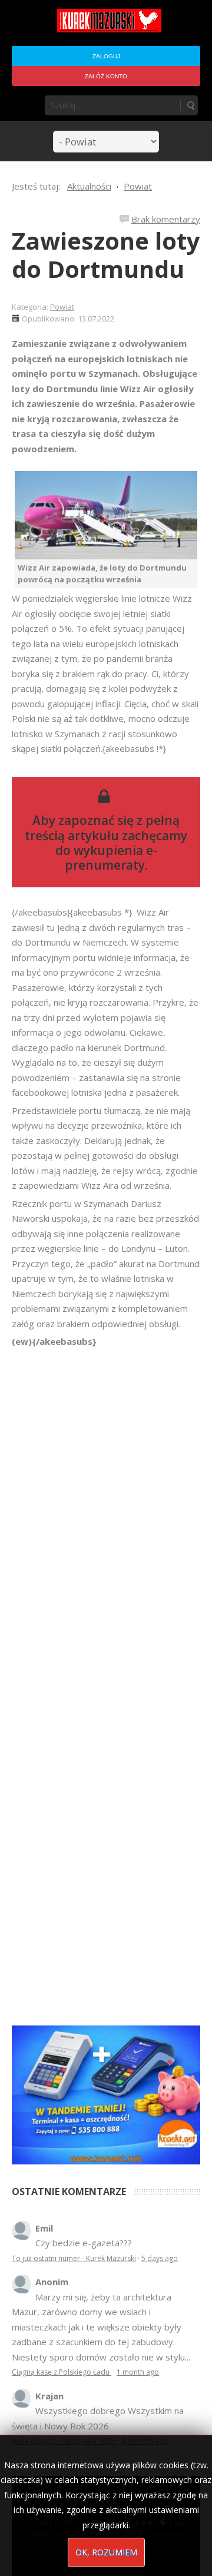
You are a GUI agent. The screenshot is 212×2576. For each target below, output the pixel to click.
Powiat (62, 307)
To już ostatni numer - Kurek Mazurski (74, 2258)
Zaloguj (106, 56)
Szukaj (190, 105)
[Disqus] (106, 1514)
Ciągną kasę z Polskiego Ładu (62, 2372)
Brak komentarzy (166, 219)
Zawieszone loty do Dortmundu (106, 255)
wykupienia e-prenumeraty (111, 858)
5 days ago (160, 2258)
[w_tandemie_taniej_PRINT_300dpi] (106, 2094)
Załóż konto (106, 76)
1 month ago (138, 2372)
